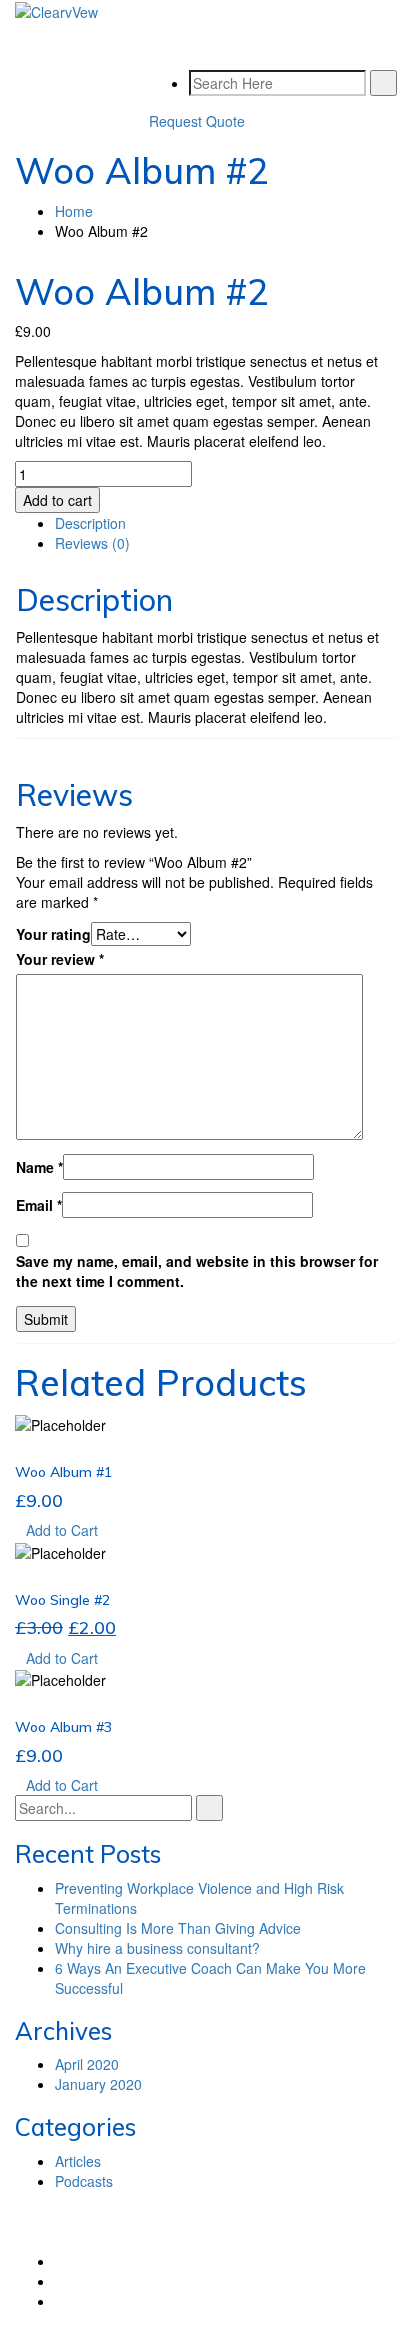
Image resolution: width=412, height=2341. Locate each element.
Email (39, 1205)
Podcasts (84, 2181)
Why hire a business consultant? (157, 1948)
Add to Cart (62, 1530)
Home (74, 211)
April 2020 (87, 2064)
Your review (60, 959)
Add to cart (57, 500)
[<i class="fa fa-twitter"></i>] (60, 2261)
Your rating (53, 934)
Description (90, 523)
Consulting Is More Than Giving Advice (178, 1928)
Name (39, 1167)
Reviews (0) (92, 543)
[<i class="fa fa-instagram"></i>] (60, 2301)
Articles (78, 2161)
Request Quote (197, 121)
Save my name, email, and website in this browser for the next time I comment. (197, 1271)
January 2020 (98, 2084)
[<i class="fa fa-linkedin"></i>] (60, 2281)
